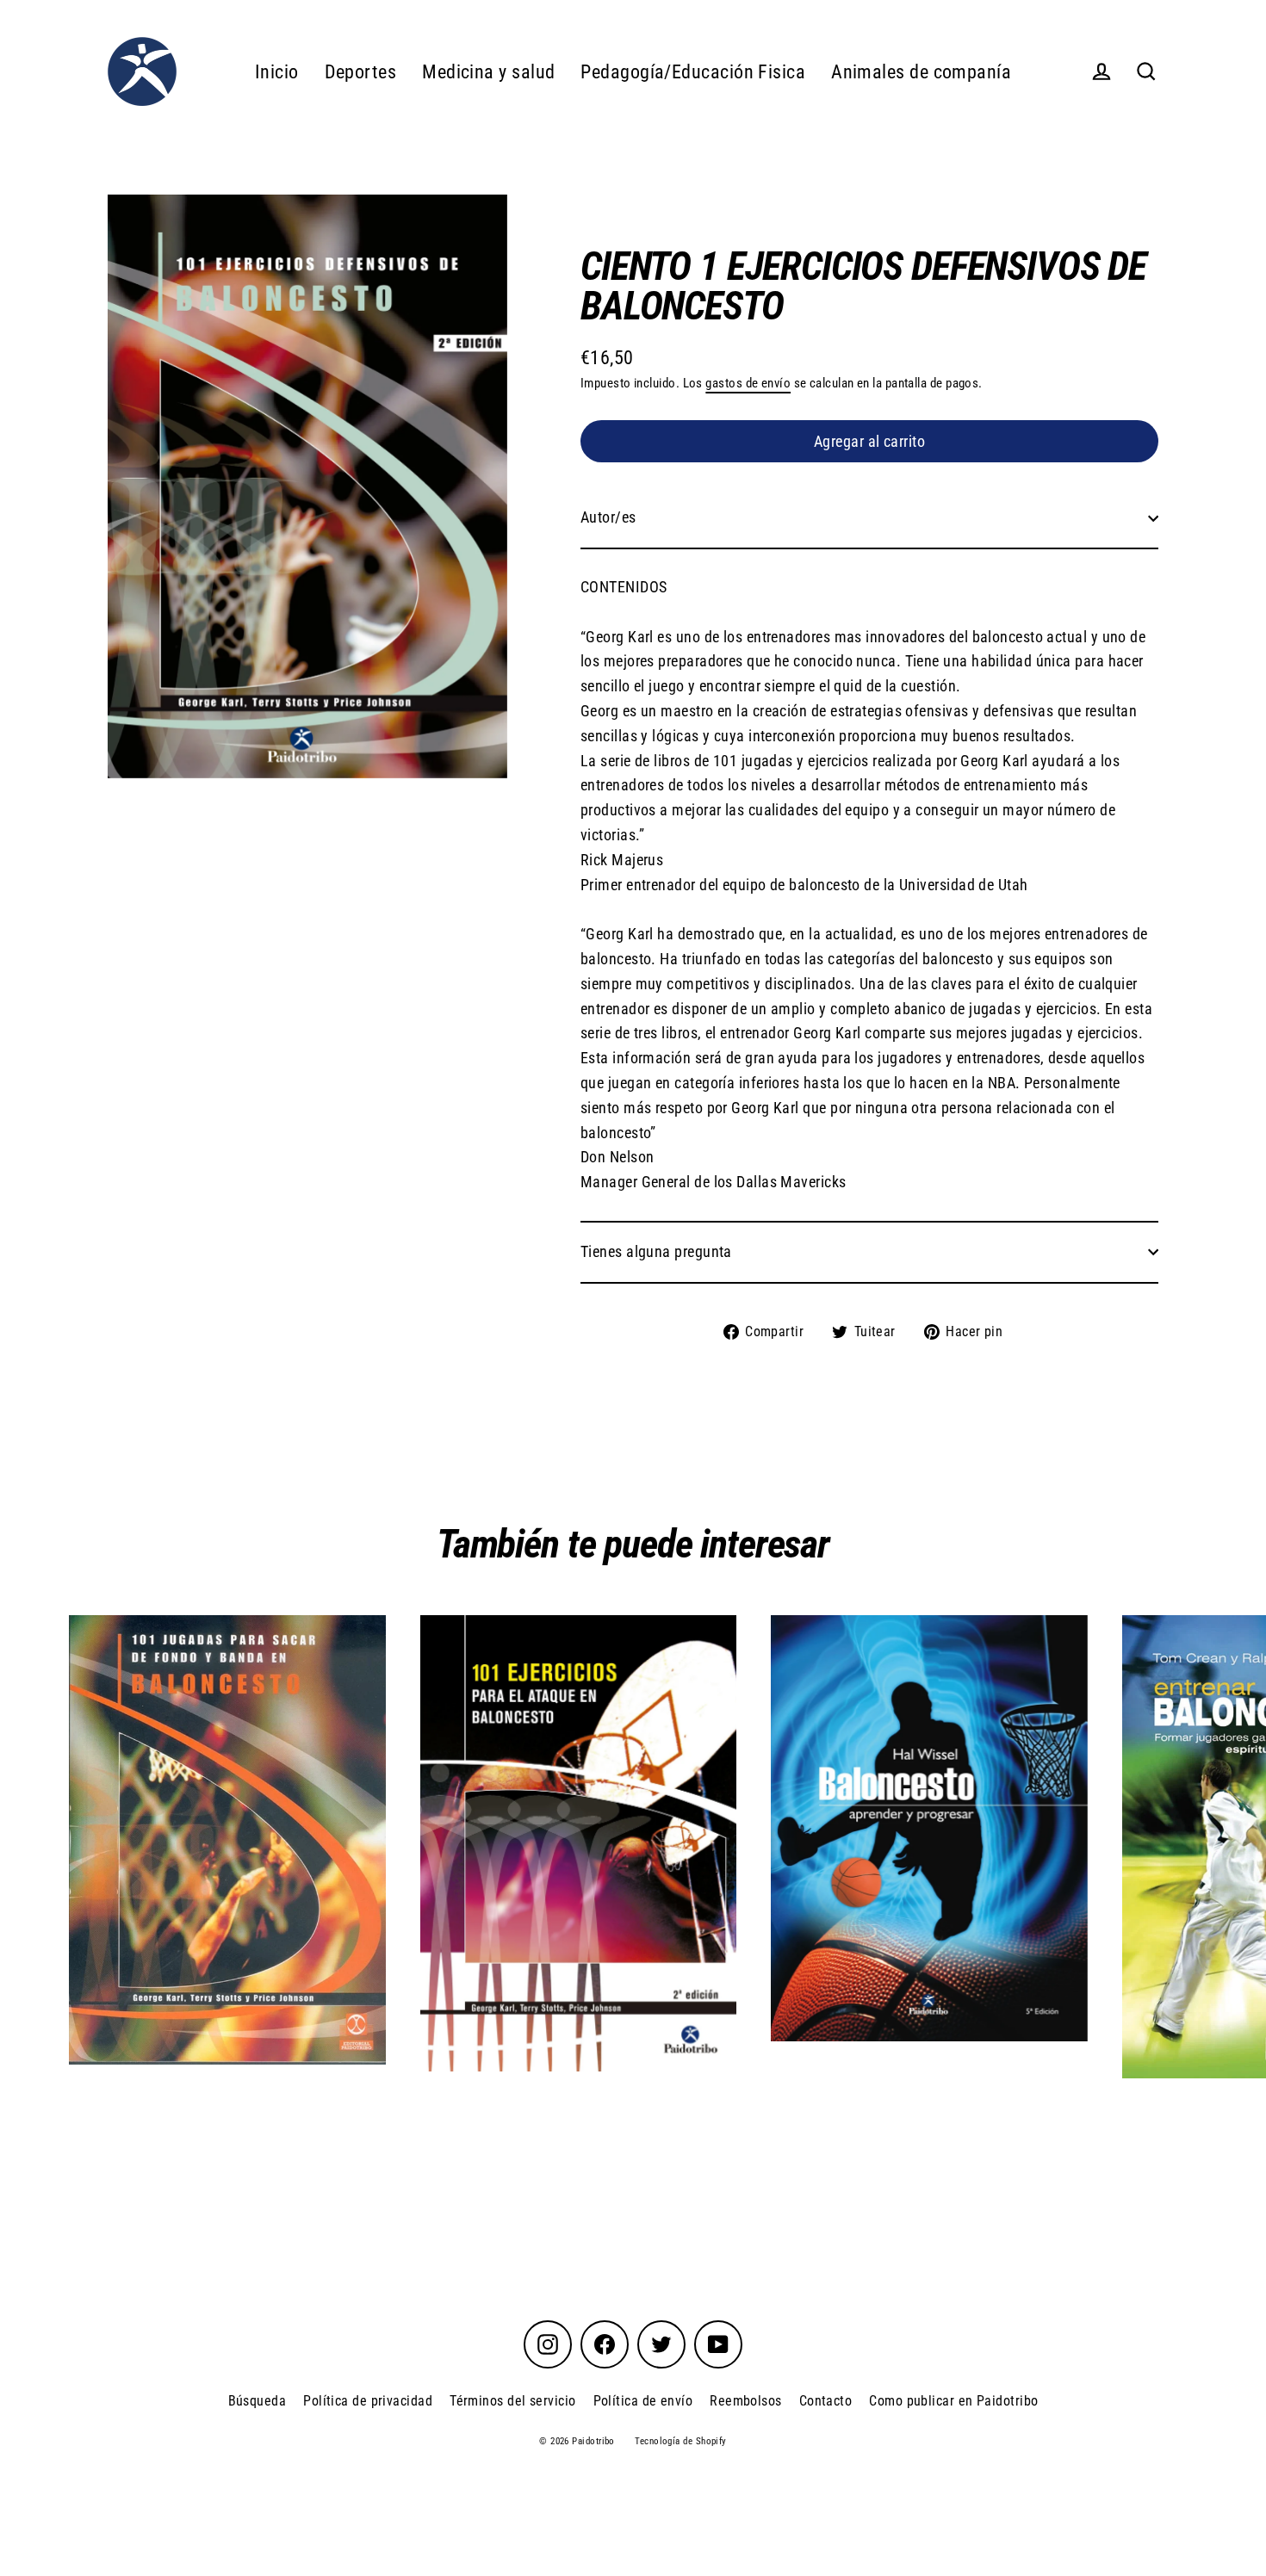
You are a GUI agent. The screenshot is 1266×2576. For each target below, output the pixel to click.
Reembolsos (746, 2401)
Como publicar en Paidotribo (953, 2401)
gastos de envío (748, 383)
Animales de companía (921, 72)
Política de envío (643, 2401)
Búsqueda (258, 2401)
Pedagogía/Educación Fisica (693, 72)
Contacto (826, 2401)
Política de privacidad (368, 2401)
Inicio (277, 72)
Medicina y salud (488, 72)
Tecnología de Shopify (680, 2441)
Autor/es (608, 517)
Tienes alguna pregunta (656, 1251)
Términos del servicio (512, 2401)
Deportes (361, 72)
